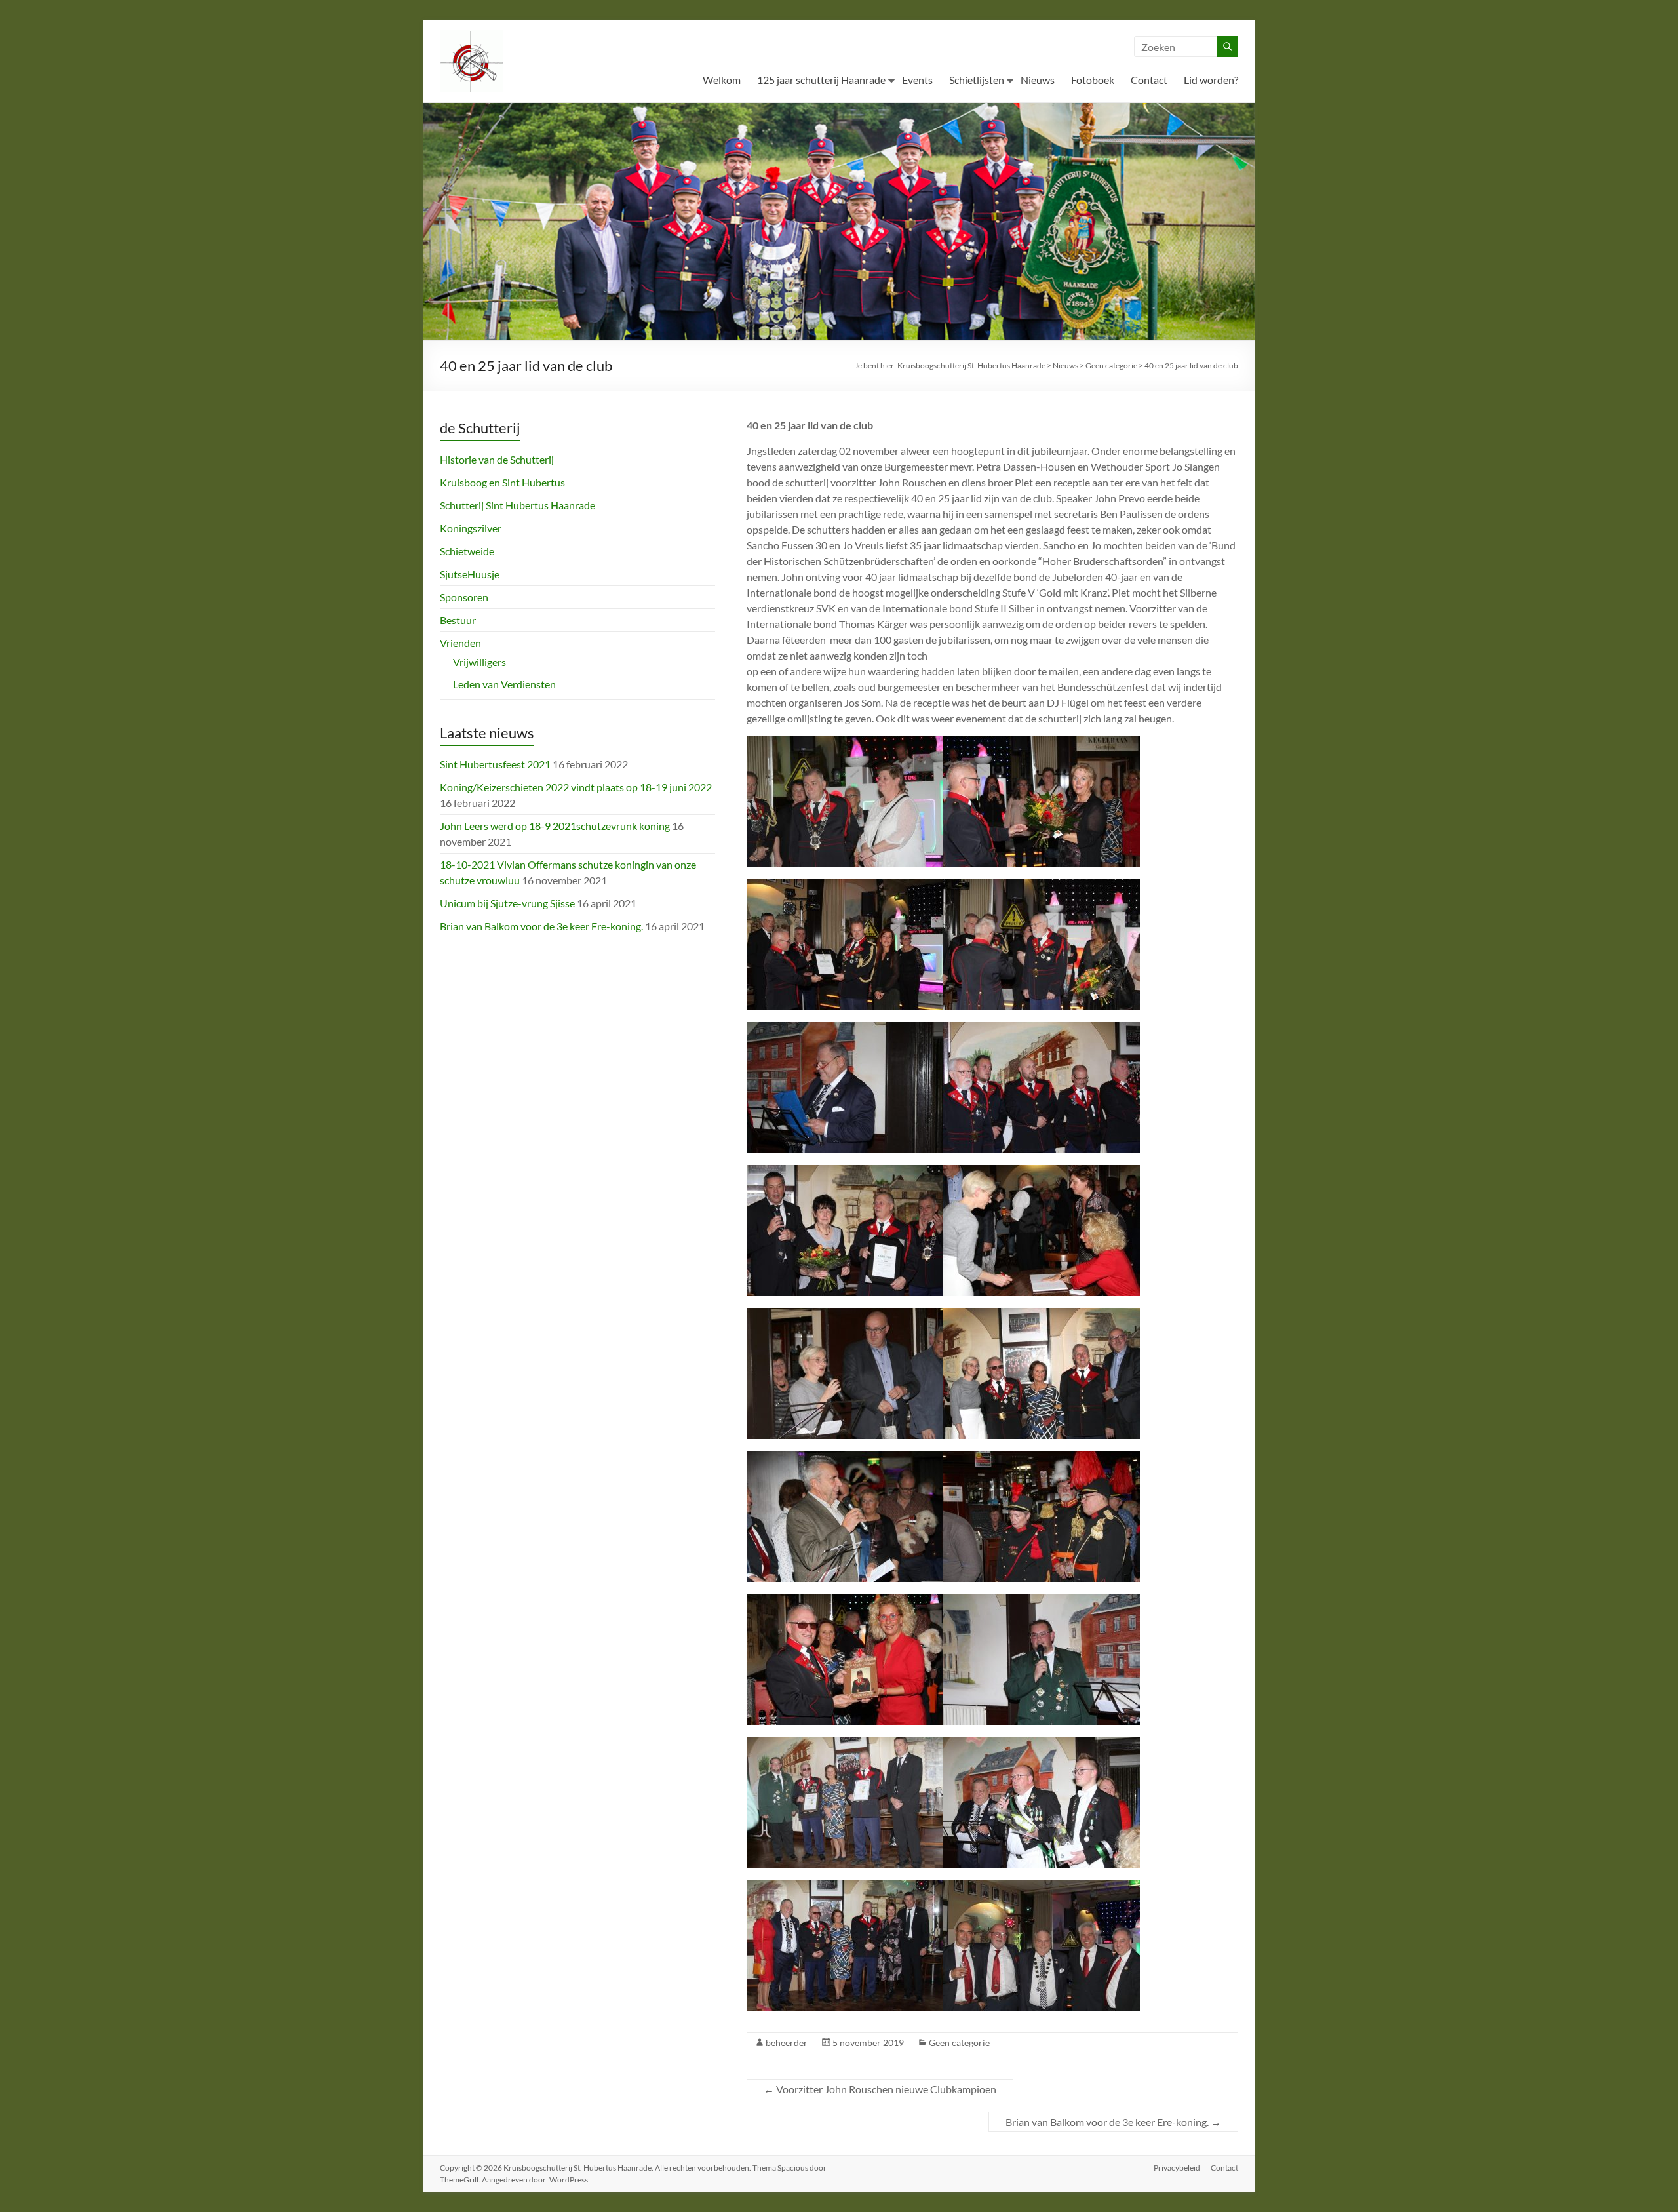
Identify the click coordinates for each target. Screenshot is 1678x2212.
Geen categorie (959, 2043)
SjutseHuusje (470, 574)
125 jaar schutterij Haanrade (821, 80)
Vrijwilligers (479, 662)
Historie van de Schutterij (497, 459)
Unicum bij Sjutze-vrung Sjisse (507, 903)
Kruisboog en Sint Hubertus (502, 482)
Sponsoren (464, 597)
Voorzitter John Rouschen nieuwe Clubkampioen (880, 2089)
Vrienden (460, 643)
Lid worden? (1211, 80)
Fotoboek (1093, 80)
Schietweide (467, 551)
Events (917, 80)
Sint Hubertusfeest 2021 (495, 764)
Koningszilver (471, 528)
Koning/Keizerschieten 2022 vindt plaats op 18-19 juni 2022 (576, 787)
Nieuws (1038, 80)
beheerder (787, 2043)
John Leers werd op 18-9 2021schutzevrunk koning (555, 826)
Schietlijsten (977, 80)
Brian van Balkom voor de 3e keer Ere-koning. (1113, 2122)
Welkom (722, 80)
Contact (1149, 80)
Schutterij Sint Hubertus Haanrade (517, 505)
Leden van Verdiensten (504, 684)
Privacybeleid (1177, 2168)
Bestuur (458, 620)
